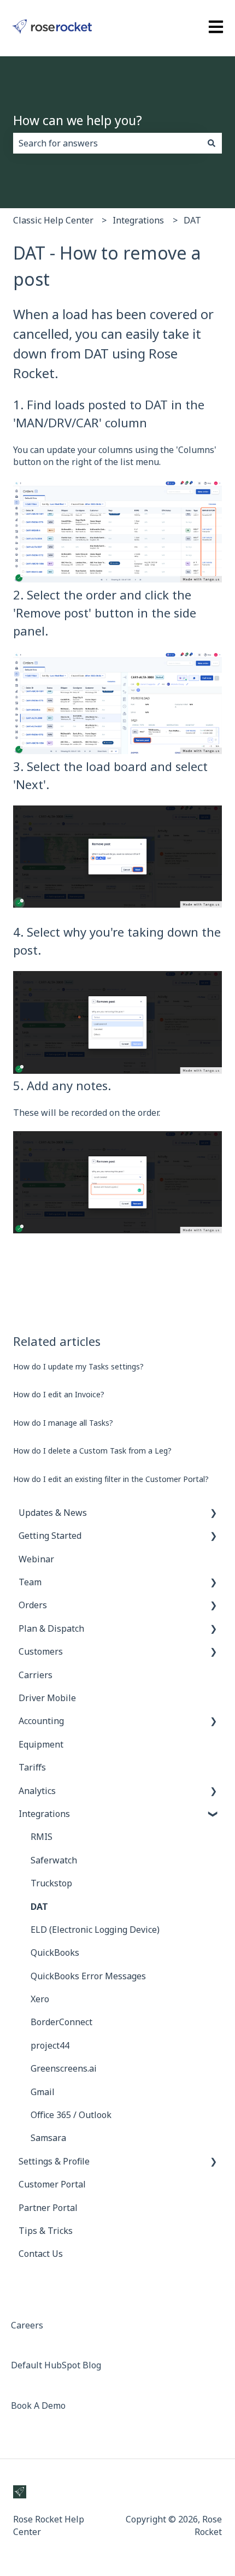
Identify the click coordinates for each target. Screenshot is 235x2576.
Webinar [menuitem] (36, 1559)
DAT (192, 220)
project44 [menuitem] (50, 2045)
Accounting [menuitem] (41, 1721)
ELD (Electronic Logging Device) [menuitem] (95, 1930)
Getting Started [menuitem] (50, 1536)
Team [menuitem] (30, 1582)
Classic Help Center (53, 220)
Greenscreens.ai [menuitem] (64, 2068)
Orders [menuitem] (33, 1605)
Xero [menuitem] (40, 1999)
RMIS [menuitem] (42, 1837)
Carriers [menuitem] (36, 1675)
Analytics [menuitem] (37, 1791)
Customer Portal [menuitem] (52, 2184)
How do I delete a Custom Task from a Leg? (92, 1451)
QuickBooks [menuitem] (55, 1952)
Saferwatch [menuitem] (54, 1860)
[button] (213, 1513)
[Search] (211, 143)
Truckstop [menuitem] (51, 1883)
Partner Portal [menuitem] (48, 2208)
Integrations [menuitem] (44, 1814)
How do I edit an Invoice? (59, 1394)
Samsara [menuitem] (48, 2138)
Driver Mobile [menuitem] (47, 1698)
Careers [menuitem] (27, 2325)
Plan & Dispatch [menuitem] (51, 1628)
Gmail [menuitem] (43, 2092)
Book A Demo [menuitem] (38, 2406)
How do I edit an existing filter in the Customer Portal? (111, 1479)
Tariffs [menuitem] (32, 1767)
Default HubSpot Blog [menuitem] (56, 2365)
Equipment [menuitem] (41, 1744)
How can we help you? (78, 120)
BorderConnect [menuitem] (61, 2022)
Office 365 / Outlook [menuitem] (71, 2115)
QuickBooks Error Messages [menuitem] (88, 1976)
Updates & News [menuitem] (53, 1513)
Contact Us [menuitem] (41, 2254)
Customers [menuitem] (41, 1651)
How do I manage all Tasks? (63, 1423)
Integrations (138, 220)
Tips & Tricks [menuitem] (46, 2231)
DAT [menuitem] (39, 1907)
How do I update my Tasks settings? (78, 1366)
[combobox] (107, 143)
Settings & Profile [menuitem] (54, 2161)
